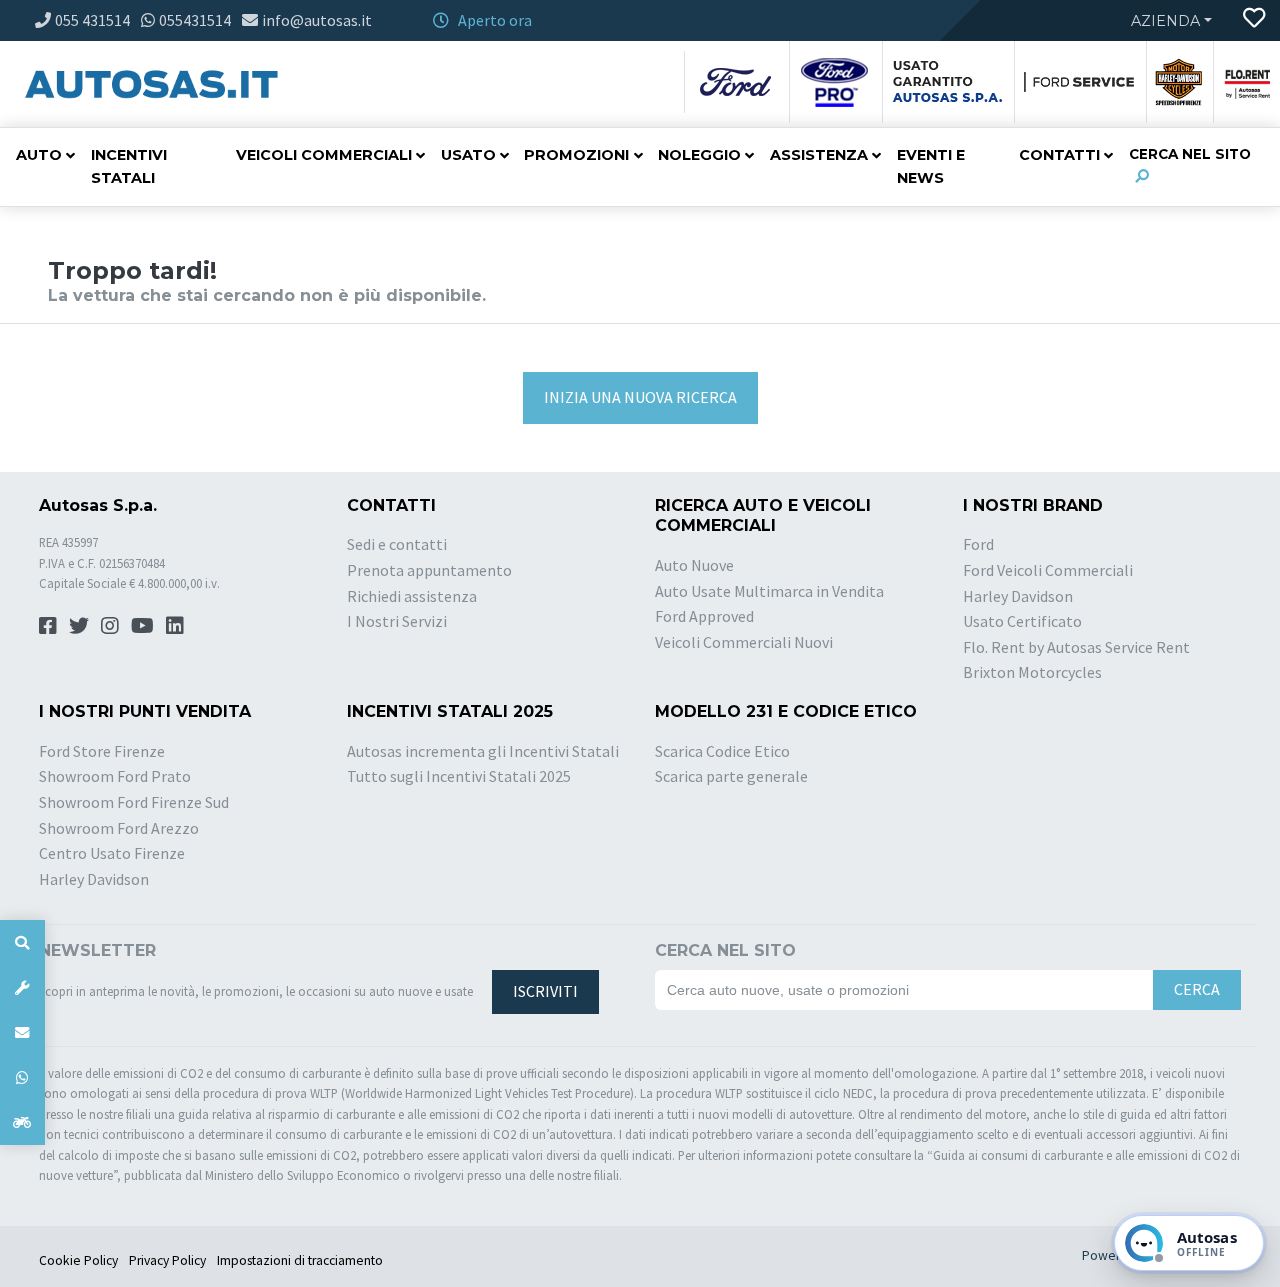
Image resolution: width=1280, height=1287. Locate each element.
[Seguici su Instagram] (110, 625)
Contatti (1059, 155)
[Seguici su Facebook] (48, 625)
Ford (978, 544)
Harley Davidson (1018, 596)
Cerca (1197, 989)
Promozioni (576, 155)
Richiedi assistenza (412, 596)
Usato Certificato (1022, 621)
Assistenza (819, 155)
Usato (468, 155)
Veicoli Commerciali (324, 155)
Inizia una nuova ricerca (640, 397)
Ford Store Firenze (102, 751)
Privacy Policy (167, 1260)
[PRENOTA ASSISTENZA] (22, 987)
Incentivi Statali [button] (129, 166)
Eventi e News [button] (931, 166)
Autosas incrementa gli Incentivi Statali (483, 751)
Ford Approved (704, 616)
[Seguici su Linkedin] (175, 625)
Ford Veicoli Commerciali (1048, 570)
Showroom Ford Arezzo (119, 828)
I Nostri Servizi (397, 621)
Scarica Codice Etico (722, 751)
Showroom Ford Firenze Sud (134, 802)
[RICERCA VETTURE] (22, 942)
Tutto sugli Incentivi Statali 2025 (459, 776)
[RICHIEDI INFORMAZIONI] (22, 1032)
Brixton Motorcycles (1032, 672)
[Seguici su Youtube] (142, 625)
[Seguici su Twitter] (79, 625)
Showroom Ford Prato (115, 776)
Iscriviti (545, 991)
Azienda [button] (1165, 21)
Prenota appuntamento (429, 570)
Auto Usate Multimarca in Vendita (769, 591)
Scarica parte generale (731, 776)
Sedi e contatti (397, 544)
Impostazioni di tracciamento (300, 1260)
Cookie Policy (78, 1260)
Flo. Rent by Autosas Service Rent (1076, 647)
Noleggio (699, 155)
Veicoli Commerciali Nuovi (744, 642)
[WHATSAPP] (22, 1077)
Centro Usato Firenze (112, 853)
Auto (39, 155)
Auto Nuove (694, 565)
